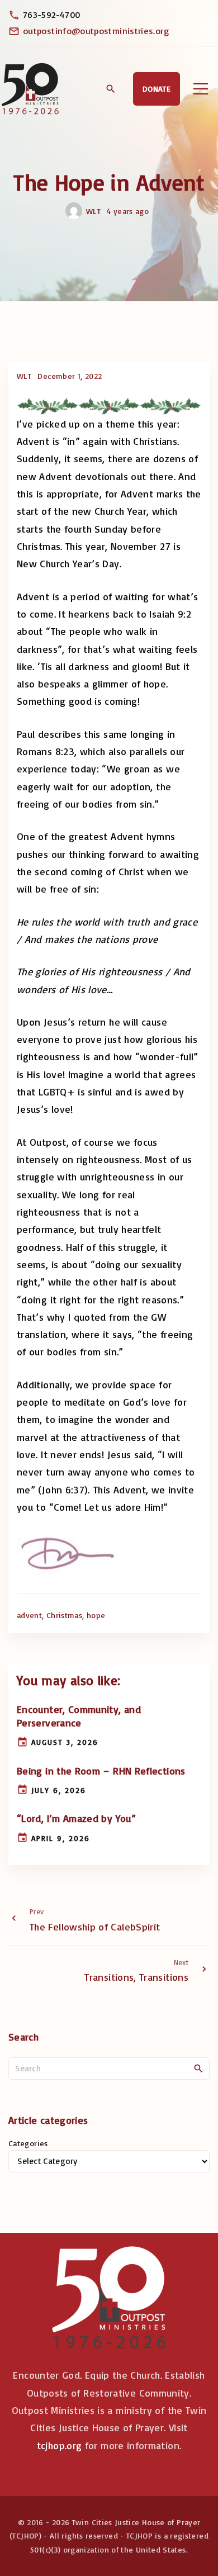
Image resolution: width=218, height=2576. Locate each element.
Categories (28, 2143)
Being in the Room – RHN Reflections (101, 1771)
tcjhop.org (60, 2445)
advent (29, 1615)
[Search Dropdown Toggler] (110, 89)
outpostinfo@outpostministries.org (96, 31)
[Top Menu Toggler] (201, 89)
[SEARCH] (198, 2068)
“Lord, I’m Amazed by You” (76, 1818)
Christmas (64, 1615)
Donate (157, 89)
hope (96, 1615)
